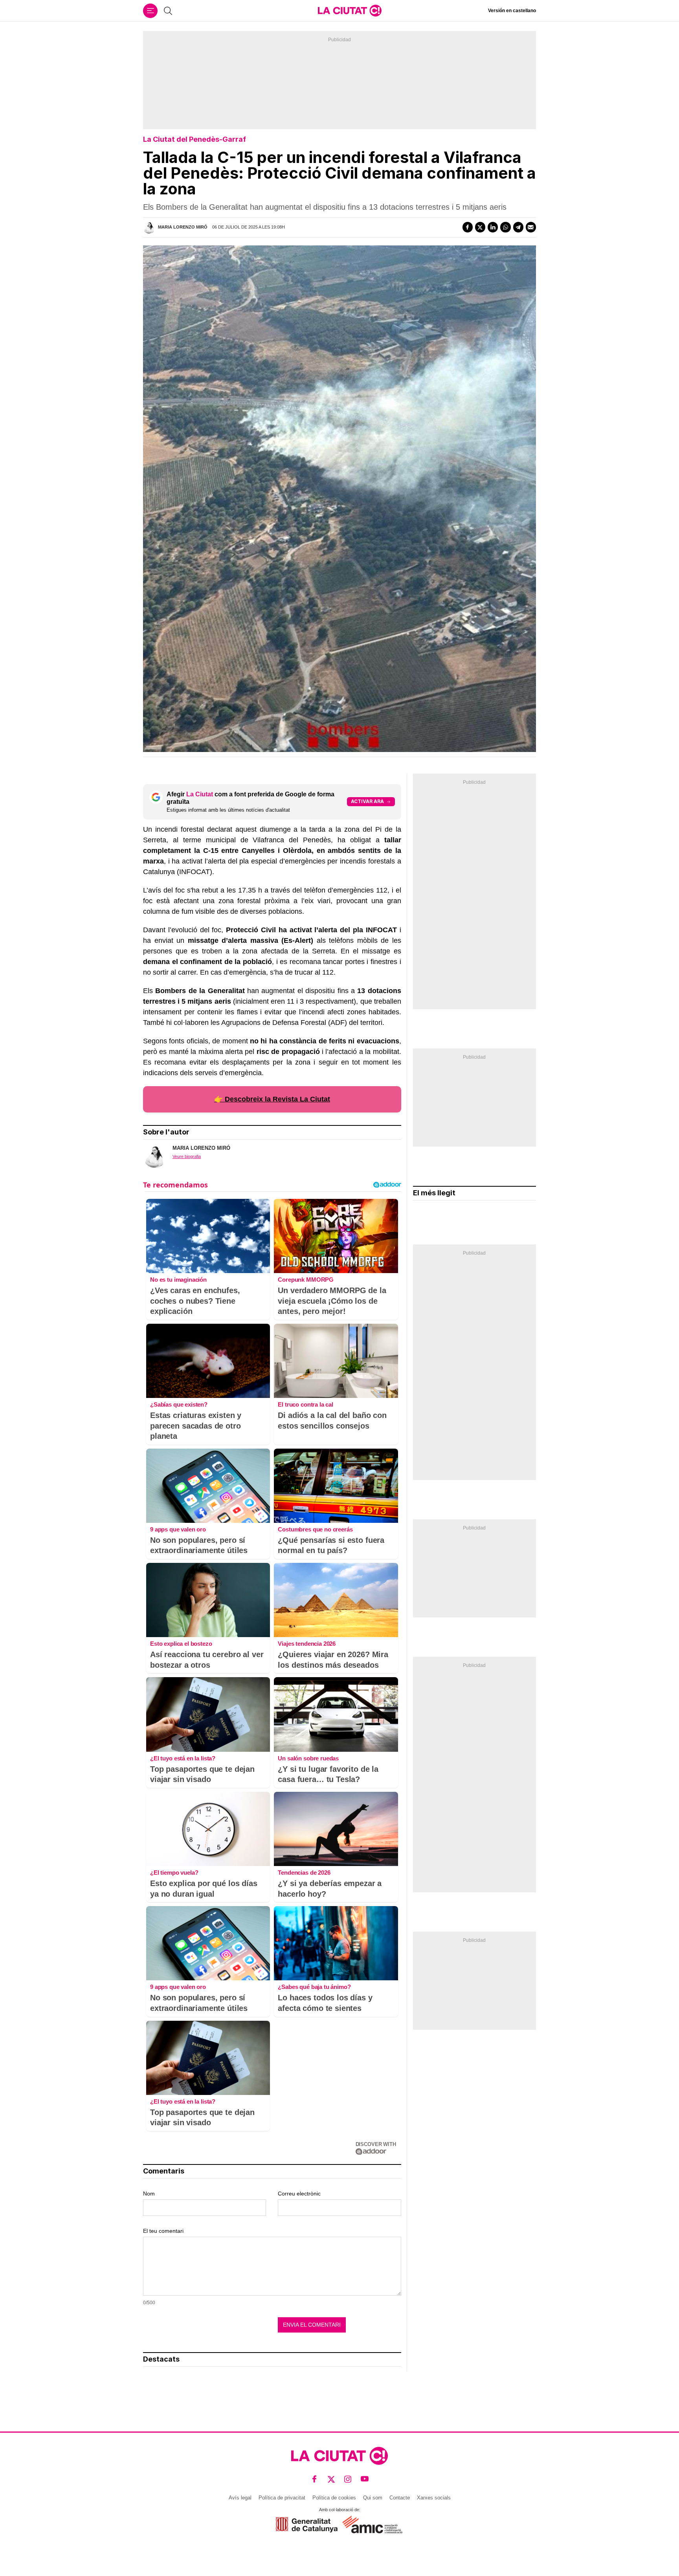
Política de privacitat (282, 2498)
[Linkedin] (493, 227)
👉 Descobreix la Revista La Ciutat (272, 1099)
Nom (149, 2194)
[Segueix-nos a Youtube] (365, 2479)
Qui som (373, 2498)
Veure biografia (187, 1156)
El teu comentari (163, 2231)
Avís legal (240, 2498)
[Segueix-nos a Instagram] (348, 2479)
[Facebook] (468, 227)
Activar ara (367, 801)
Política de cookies (334, 2498)
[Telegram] (518, 227)
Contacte (400, 2498)
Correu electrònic (299, 2194)
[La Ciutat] (350, 11)
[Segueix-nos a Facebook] (315, 2479)
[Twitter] (480, 227)
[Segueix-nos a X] (331, 2479)
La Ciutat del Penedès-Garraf (195, 139)
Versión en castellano (512, 11)
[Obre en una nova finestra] (307, 2525)
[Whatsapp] (505, 227)
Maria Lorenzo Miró (183, 227)
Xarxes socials (434, 2498)
